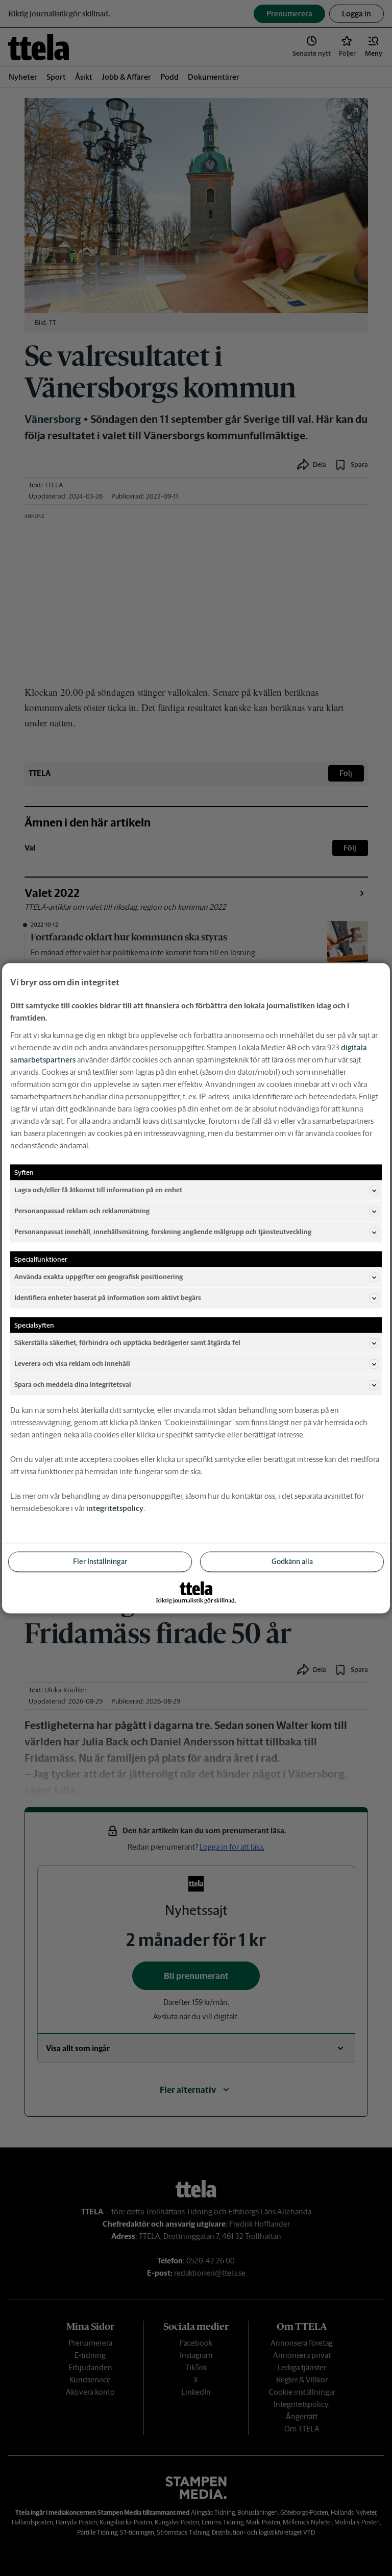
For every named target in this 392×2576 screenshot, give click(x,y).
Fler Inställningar (100, 1561)
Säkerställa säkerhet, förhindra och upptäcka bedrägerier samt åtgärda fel (127, 1343)
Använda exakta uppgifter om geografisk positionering (99, 1277)
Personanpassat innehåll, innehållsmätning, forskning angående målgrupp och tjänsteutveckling (163, 1232)
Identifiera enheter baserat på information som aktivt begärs (108, 1298)
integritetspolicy (115, 1508)
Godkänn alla (292, 1561)
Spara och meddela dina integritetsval (73, 1385)
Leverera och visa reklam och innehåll (72, 1364)
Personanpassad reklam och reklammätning (82, 1211)
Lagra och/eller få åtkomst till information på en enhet (98, 1190)
